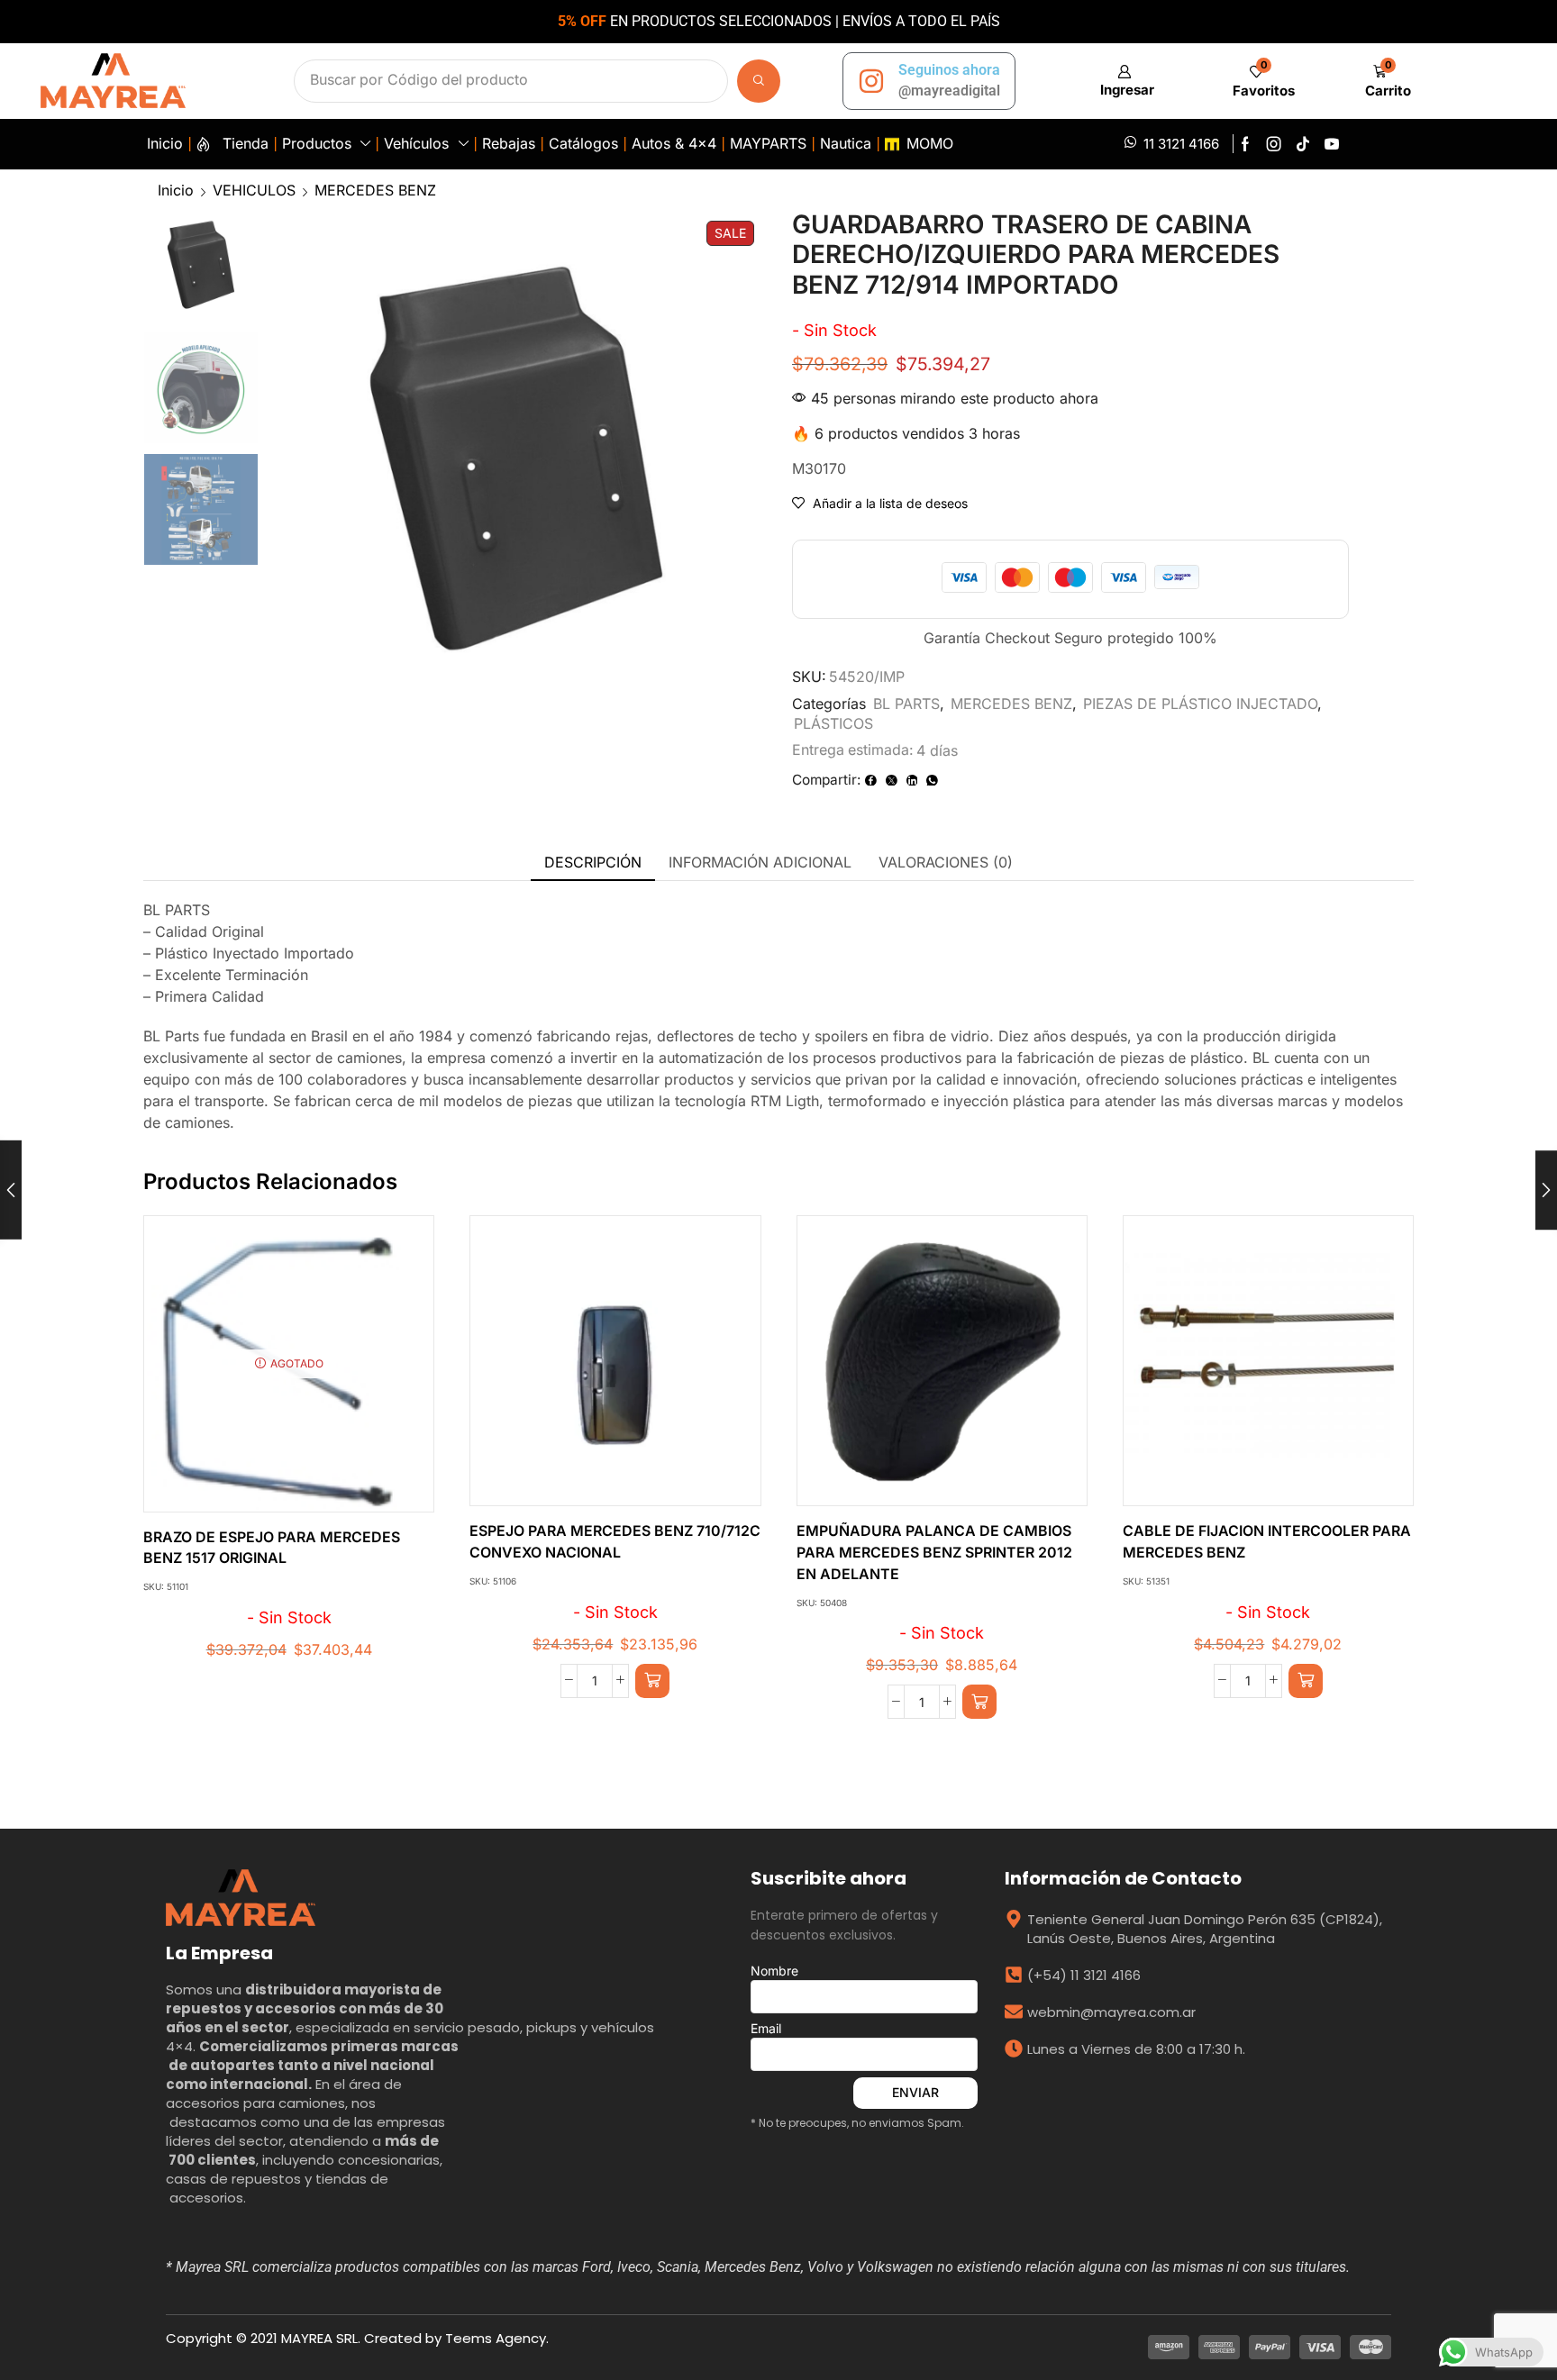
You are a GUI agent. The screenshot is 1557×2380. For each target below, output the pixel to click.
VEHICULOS (254, 190)
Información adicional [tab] (760, 862)
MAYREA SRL (319, 2338)
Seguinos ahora (949, 70)
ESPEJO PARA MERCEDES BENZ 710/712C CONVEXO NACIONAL (615, 1542)
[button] (1124, 81)
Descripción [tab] (593, 862)
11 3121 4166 (1181, 144)
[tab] (593, 863)
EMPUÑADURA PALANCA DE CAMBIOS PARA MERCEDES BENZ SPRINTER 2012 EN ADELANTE (934, 1553)
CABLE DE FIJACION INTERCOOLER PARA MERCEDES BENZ (1267, 1542)
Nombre (774, 1971)
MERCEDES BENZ (375, 190)
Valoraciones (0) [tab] (946, 862)
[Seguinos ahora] (871, 81)
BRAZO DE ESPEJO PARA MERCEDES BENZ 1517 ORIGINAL (272, 1548)
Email (766, 2028)
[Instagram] (1274, 144)
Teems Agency (496, 2338)
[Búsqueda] (759, 81)
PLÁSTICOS (833, 723)
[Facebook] (1245, 144)
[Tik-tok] (1303, 144)
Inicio (176, 190)
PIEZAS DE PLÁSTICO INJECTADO (1200, 704)
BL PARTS (906, 704)
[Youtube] (1332, 144)
